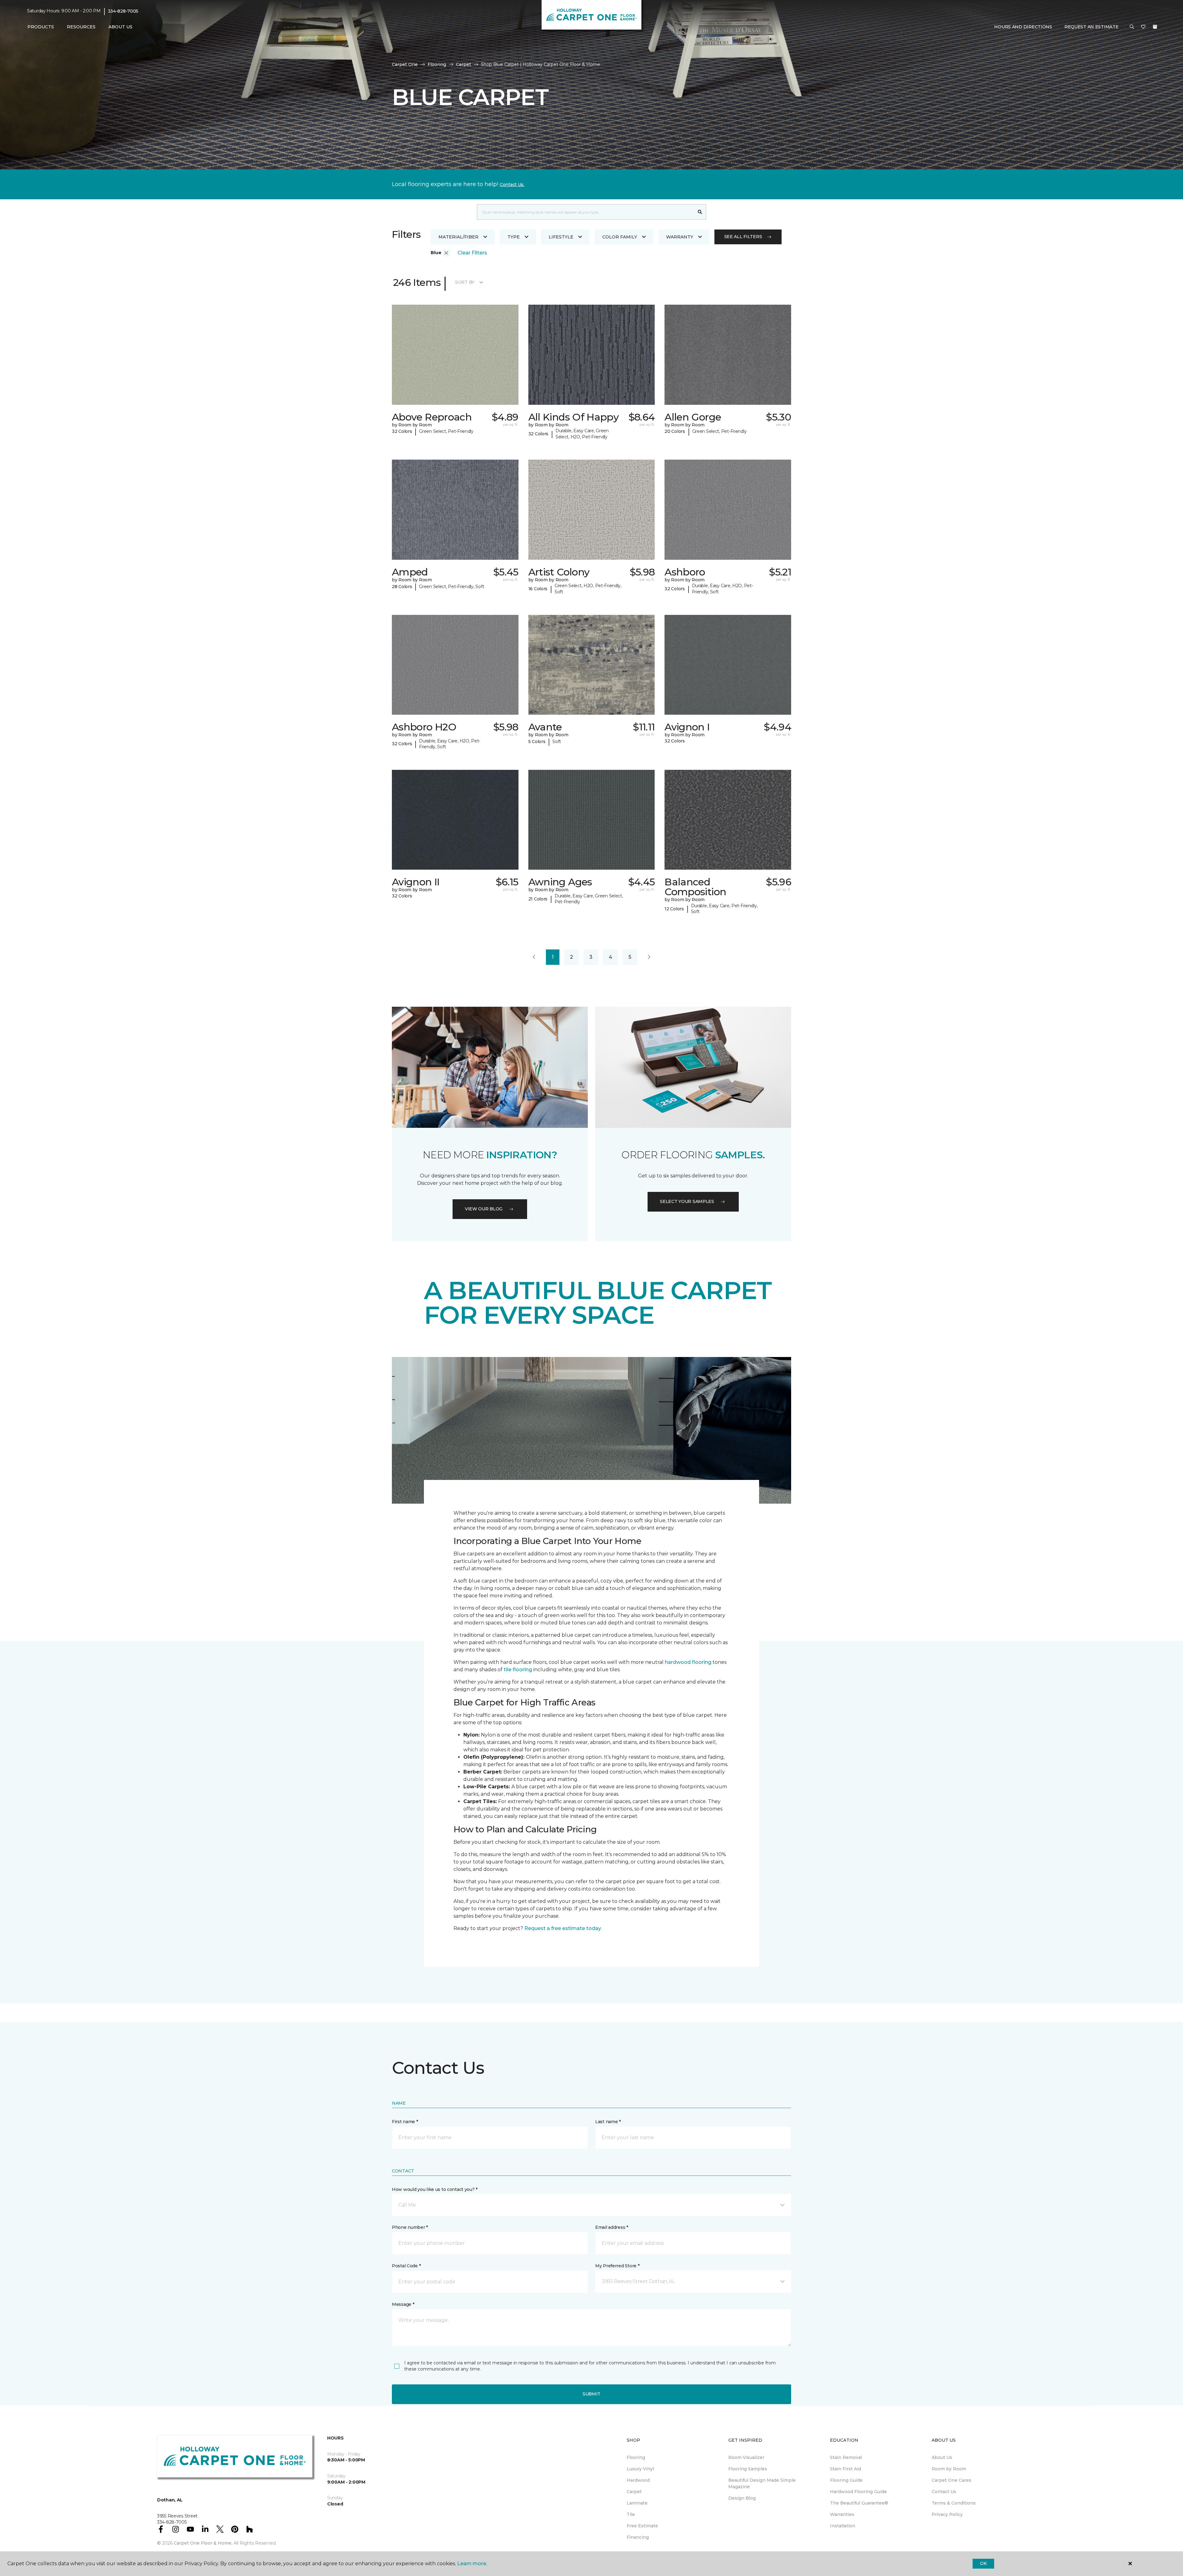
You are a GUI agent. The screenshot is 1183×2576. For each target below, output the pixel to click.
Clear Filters (472, 253)
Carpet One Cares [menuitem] (951, 2480)
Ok (983, 2563)
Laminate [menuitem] (637, 2503)
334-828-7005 (123, 11)
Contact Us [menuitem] (944, 2492)
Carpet (463, 64)
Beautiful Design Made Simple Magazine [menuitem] (762, 2483)
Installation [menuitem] (843, 2526)
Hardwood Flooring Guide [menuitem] (858, 2492)
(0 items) (1155, 27)
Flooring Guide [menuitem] (846, 2480)
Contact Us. (512, 185)
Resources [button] (81, 27)
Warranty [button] (680, 237)
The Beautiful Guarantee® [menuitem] (859, 2503)
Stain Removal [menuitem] (846, 2457)
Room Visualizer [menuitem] (746, 2457)
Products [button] (41, 27)
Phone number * (410, 2227)
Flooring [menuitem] (636, 2457)
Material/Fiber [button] (458, 237)
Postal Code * (406, 2266)
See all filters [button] (743, 237)
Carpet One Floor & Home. (203, 2543)
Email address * (612, 2227)
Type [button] (514, 237)
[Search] (700, 212)
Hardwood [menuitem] (638, 2480)
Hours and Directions (1023, 27)
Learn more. (472, 2564)
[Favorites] (1143, 27)
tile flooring (518, 1670)
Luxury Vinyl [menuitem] (640, 2469)
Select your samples (687, 1201)
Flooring (437, 64)
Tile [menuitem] (631, 2514)
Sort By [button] (465, 282)
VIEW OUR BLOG (484, 1209)
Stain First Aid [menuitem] (846, 2469)
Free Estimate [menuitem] (642, 2526)
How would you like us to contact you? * (435, 2189)
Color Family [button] (620, 237)
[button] (1132, 27)
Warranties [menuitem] (842, 2514)
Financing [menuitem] (638, 2537)
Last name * (608, 2122)
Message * (403, 2304)
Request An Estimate (1092, 27)
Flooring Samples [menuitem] (748, 2469)
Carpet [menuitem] (634, 2492)
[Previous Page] (534, 957)
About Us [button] (120, 27)
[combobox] (585, 212)
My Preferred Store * (617, 2266)
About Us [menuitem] (942, 2457)
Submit (591, 2394)
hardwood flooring (688, 1662)
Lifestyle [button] (561, 237)
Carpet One (405, 64)
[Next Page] (649, 957)
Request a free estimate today (563, 1928)
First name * (405, 2122)
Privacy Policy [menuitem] (947, 2514)
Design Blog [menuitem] (742, 2498)
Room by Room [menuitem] (949, 2469)
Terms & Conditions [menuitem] (954, 2503)
